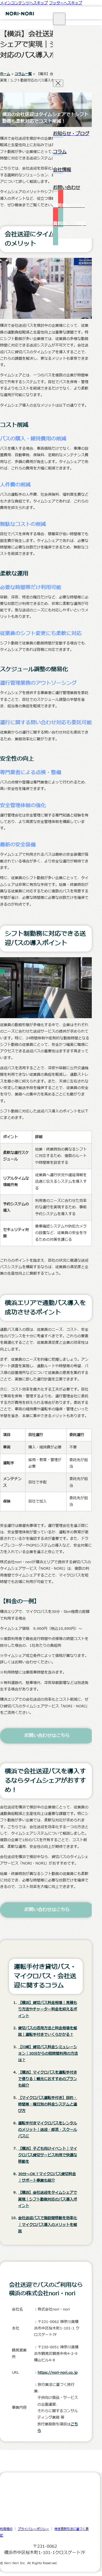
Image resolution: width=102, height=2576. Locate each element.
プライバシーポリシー (33, 2529)
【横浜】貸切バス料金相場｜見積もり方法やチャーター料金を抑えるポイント (48, 2009)
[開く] (59, 19)
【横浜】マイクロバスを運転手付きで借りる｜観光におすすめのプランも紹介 (48, 2079)
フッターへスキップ (66, 3)
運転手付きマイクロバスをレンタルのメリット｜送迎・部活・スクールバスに (48, 2130)
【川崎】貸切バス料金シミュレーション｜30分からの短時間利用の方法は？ (48, 2054)
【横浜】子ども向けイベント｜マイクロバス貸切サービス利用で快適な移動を (48, 2155)
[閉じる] (58, 83)
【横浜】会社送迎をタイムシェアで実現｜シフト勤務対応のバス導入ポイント (48, 2199)
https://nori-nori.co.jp (58, 2373)
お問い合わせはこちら (47, 1736)
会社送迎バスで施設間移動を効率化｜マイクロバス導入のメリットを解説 (48, 2225)
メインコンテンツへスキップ (24, 3)
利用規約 (6, 2529)
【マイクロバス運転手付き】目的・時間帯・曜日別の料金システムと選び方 (48, 2104)
